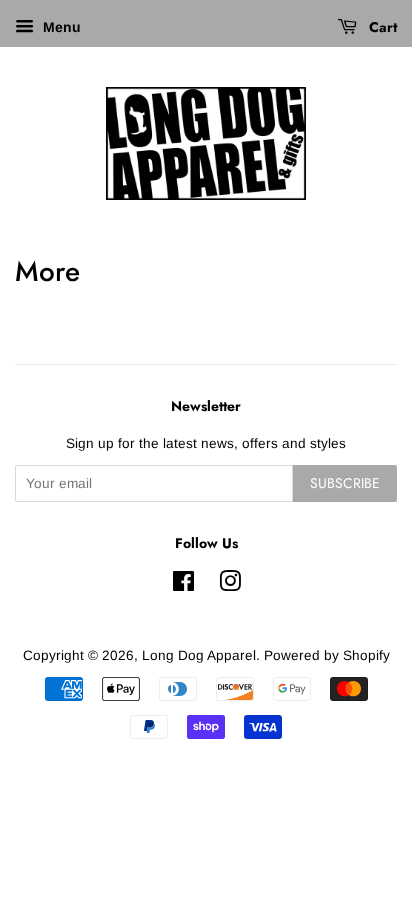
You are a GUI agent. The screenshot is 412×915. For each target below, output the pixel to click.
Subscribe (345, 483)
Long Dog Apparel (199, 655)
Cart (381, 27)
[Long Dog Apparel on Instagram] (230, 585)
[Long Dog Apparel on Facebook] (183, 585)
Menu (60, 27)
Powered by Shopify (327, 655)
